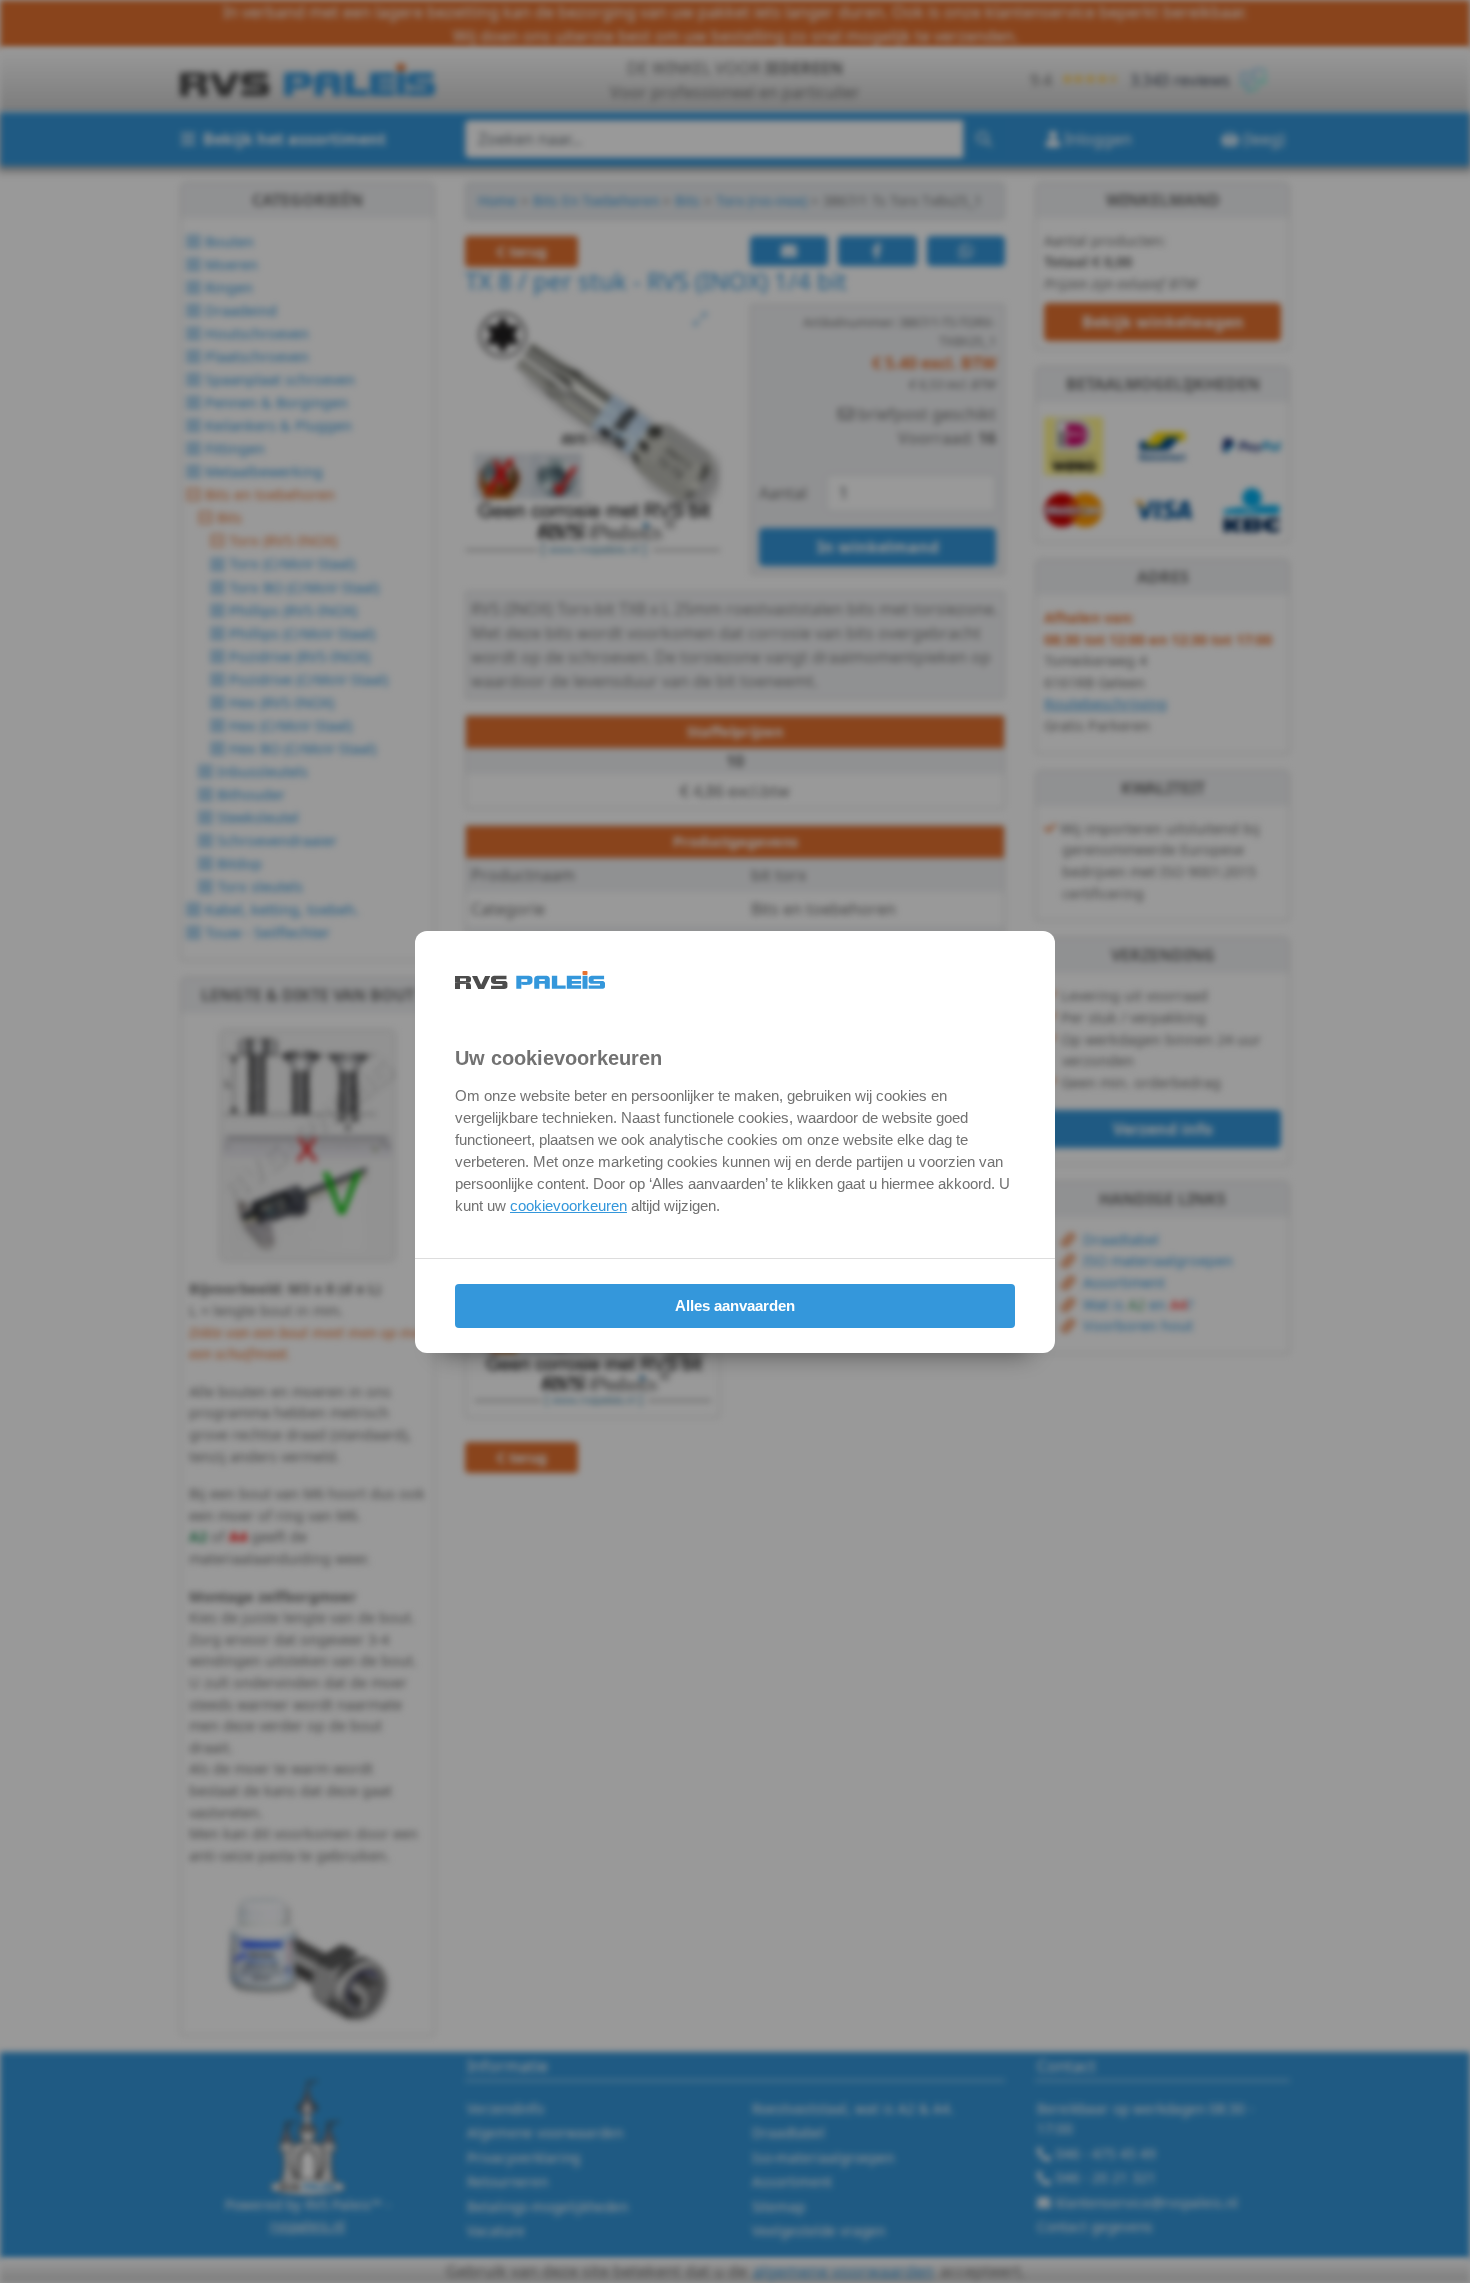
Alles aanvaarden (735, 1305)
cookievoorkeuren (568, 1205)
